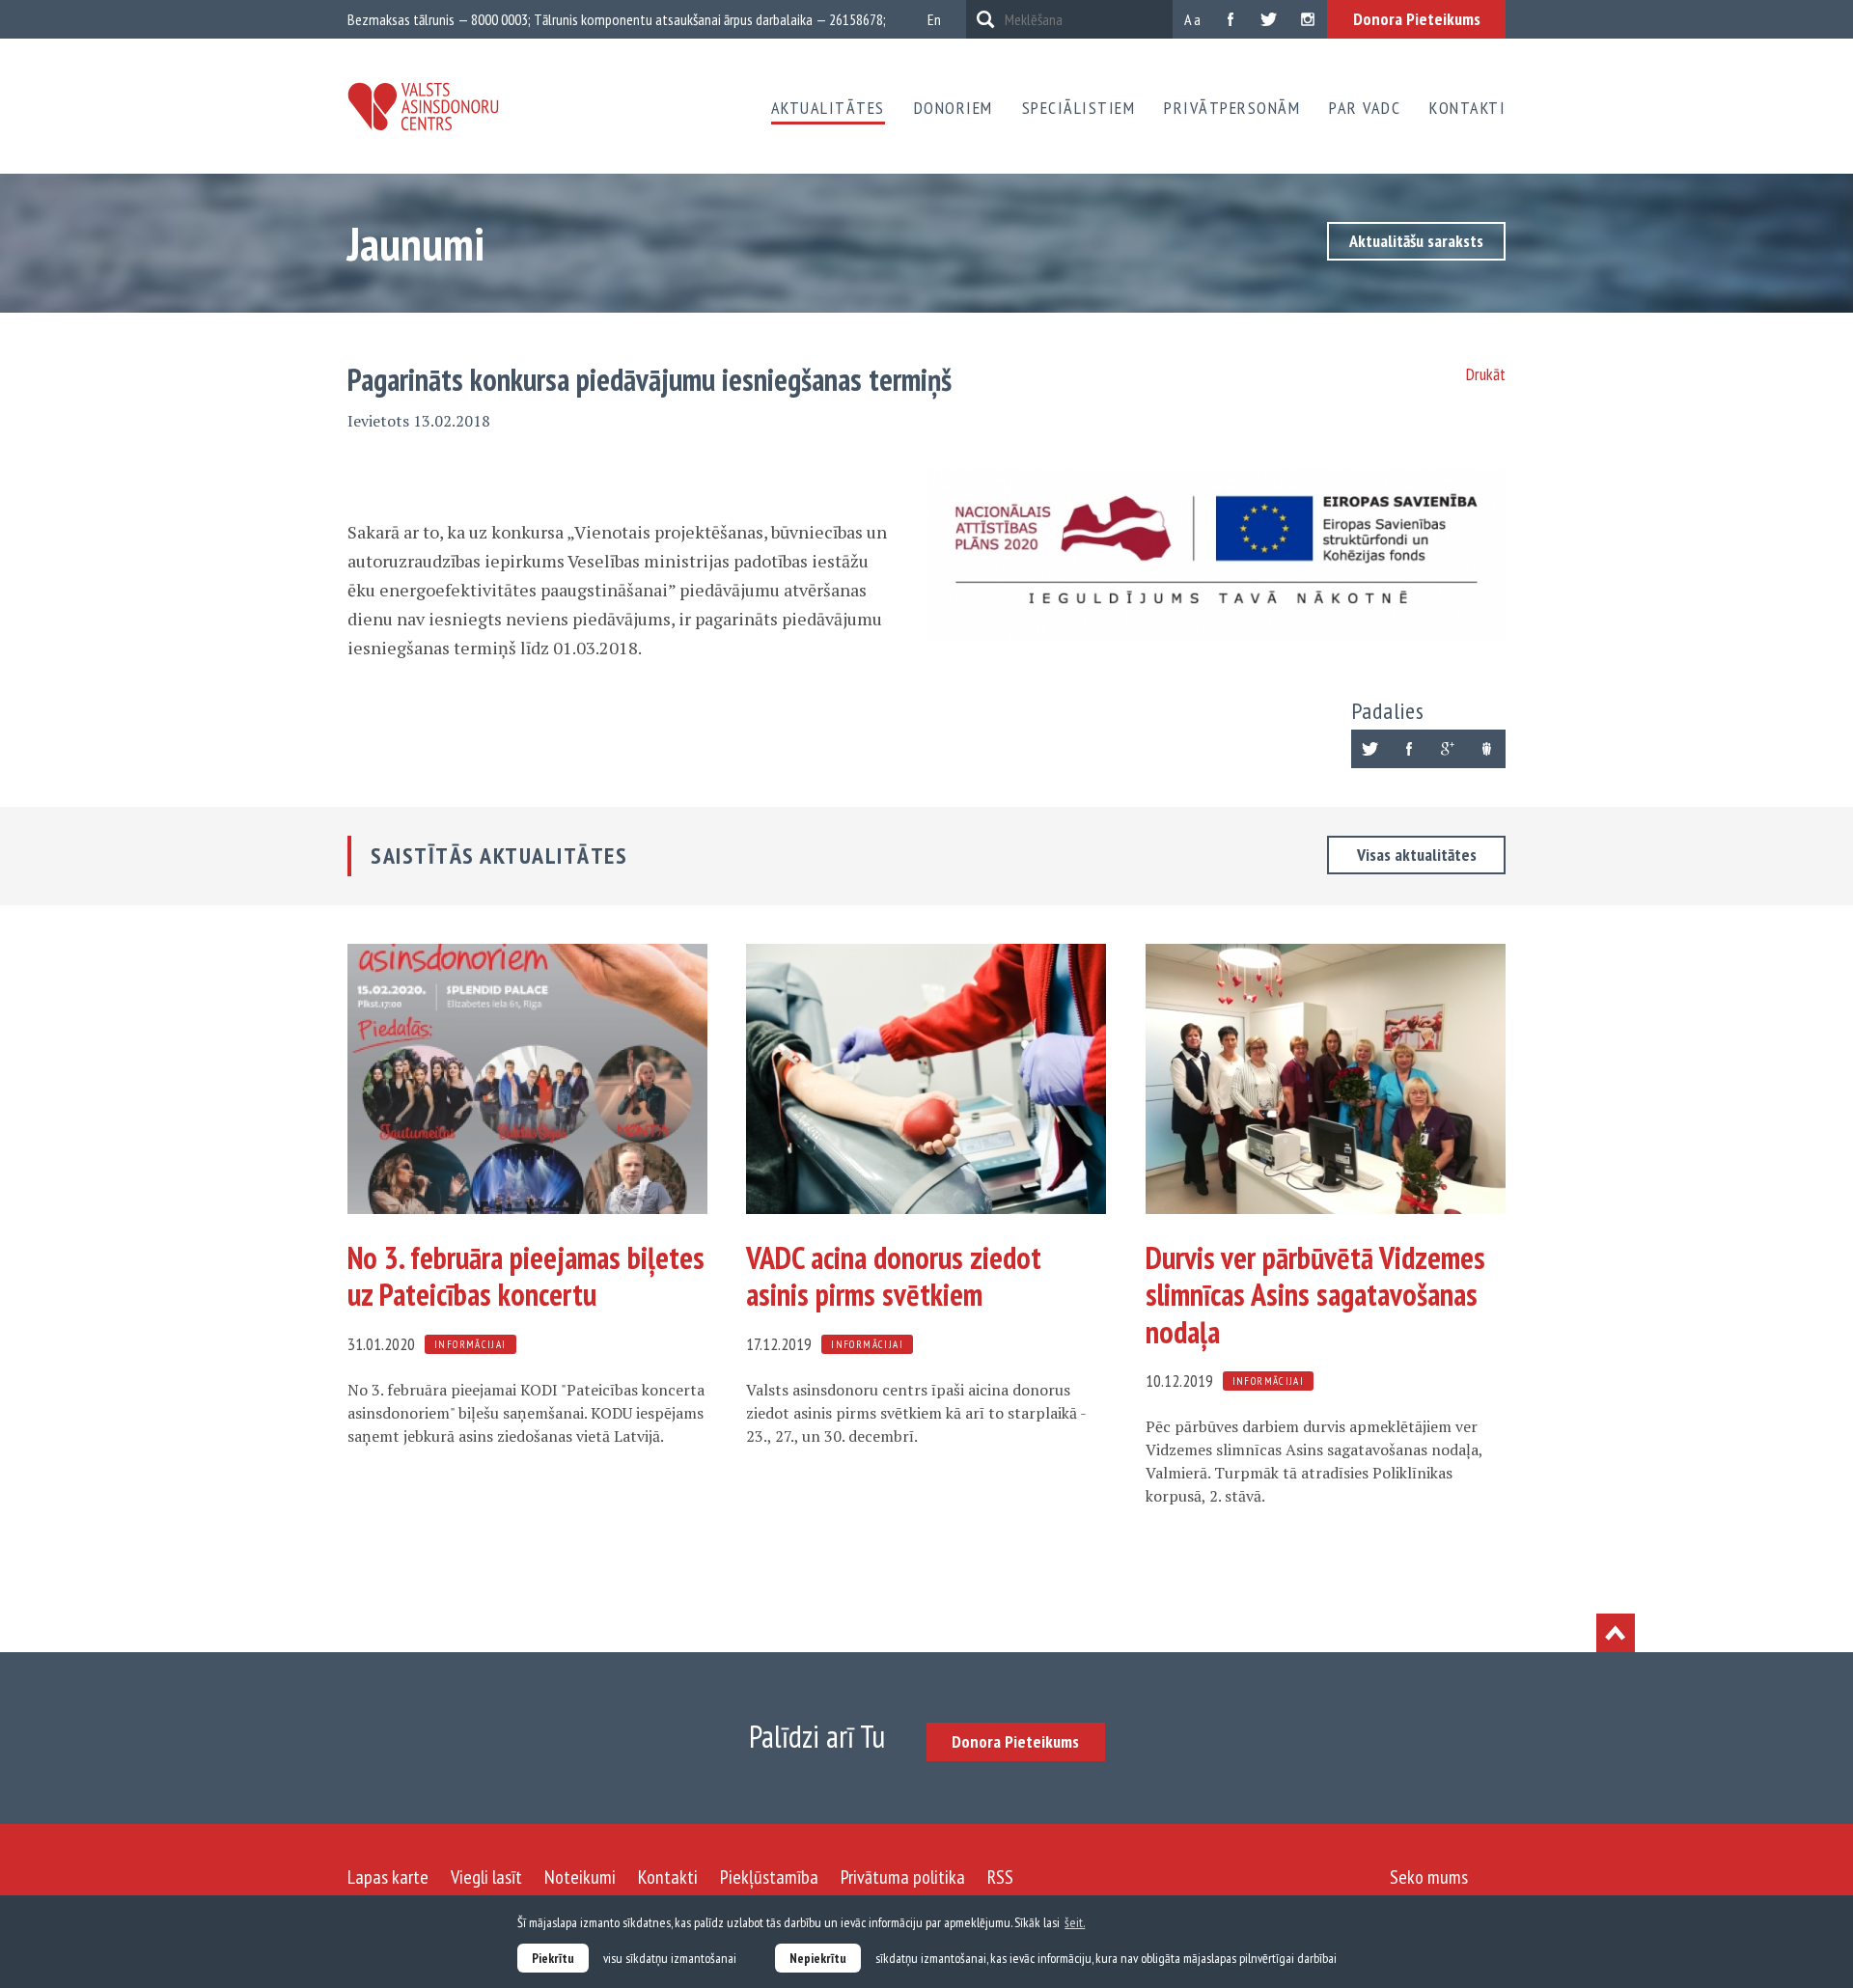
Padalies (1388, 711)
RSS (1000, 1877)
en (934, 19)
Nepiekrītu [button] (818, 1958)
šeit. (1075, 1922)
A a (1192, 19)
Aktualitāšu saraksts (1416, 241)
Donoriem (954, 108)
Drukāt (1486, 374)
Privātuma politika (903, 1877)
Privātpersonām (1232, 108)
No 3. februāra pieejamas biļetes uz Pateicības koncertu (526, 1276)
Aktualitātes (828, 108)
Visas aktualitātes (1417, 855)
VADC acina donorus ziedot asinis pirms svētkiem (894, 1276)
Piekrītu (553, 1958)
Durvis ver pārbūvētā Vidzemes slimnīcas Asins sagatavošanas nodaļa (1315, 1295)
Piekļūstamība (769, 1877)
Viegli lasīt (486, 1877)
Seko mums (1429, 1877)
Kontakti (1467, 108)
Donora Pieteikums (1417, 19)
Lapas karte (388, 1877)
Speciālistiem (1079, 108)
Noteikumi (580, 1877)
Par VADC (1365, 108)
